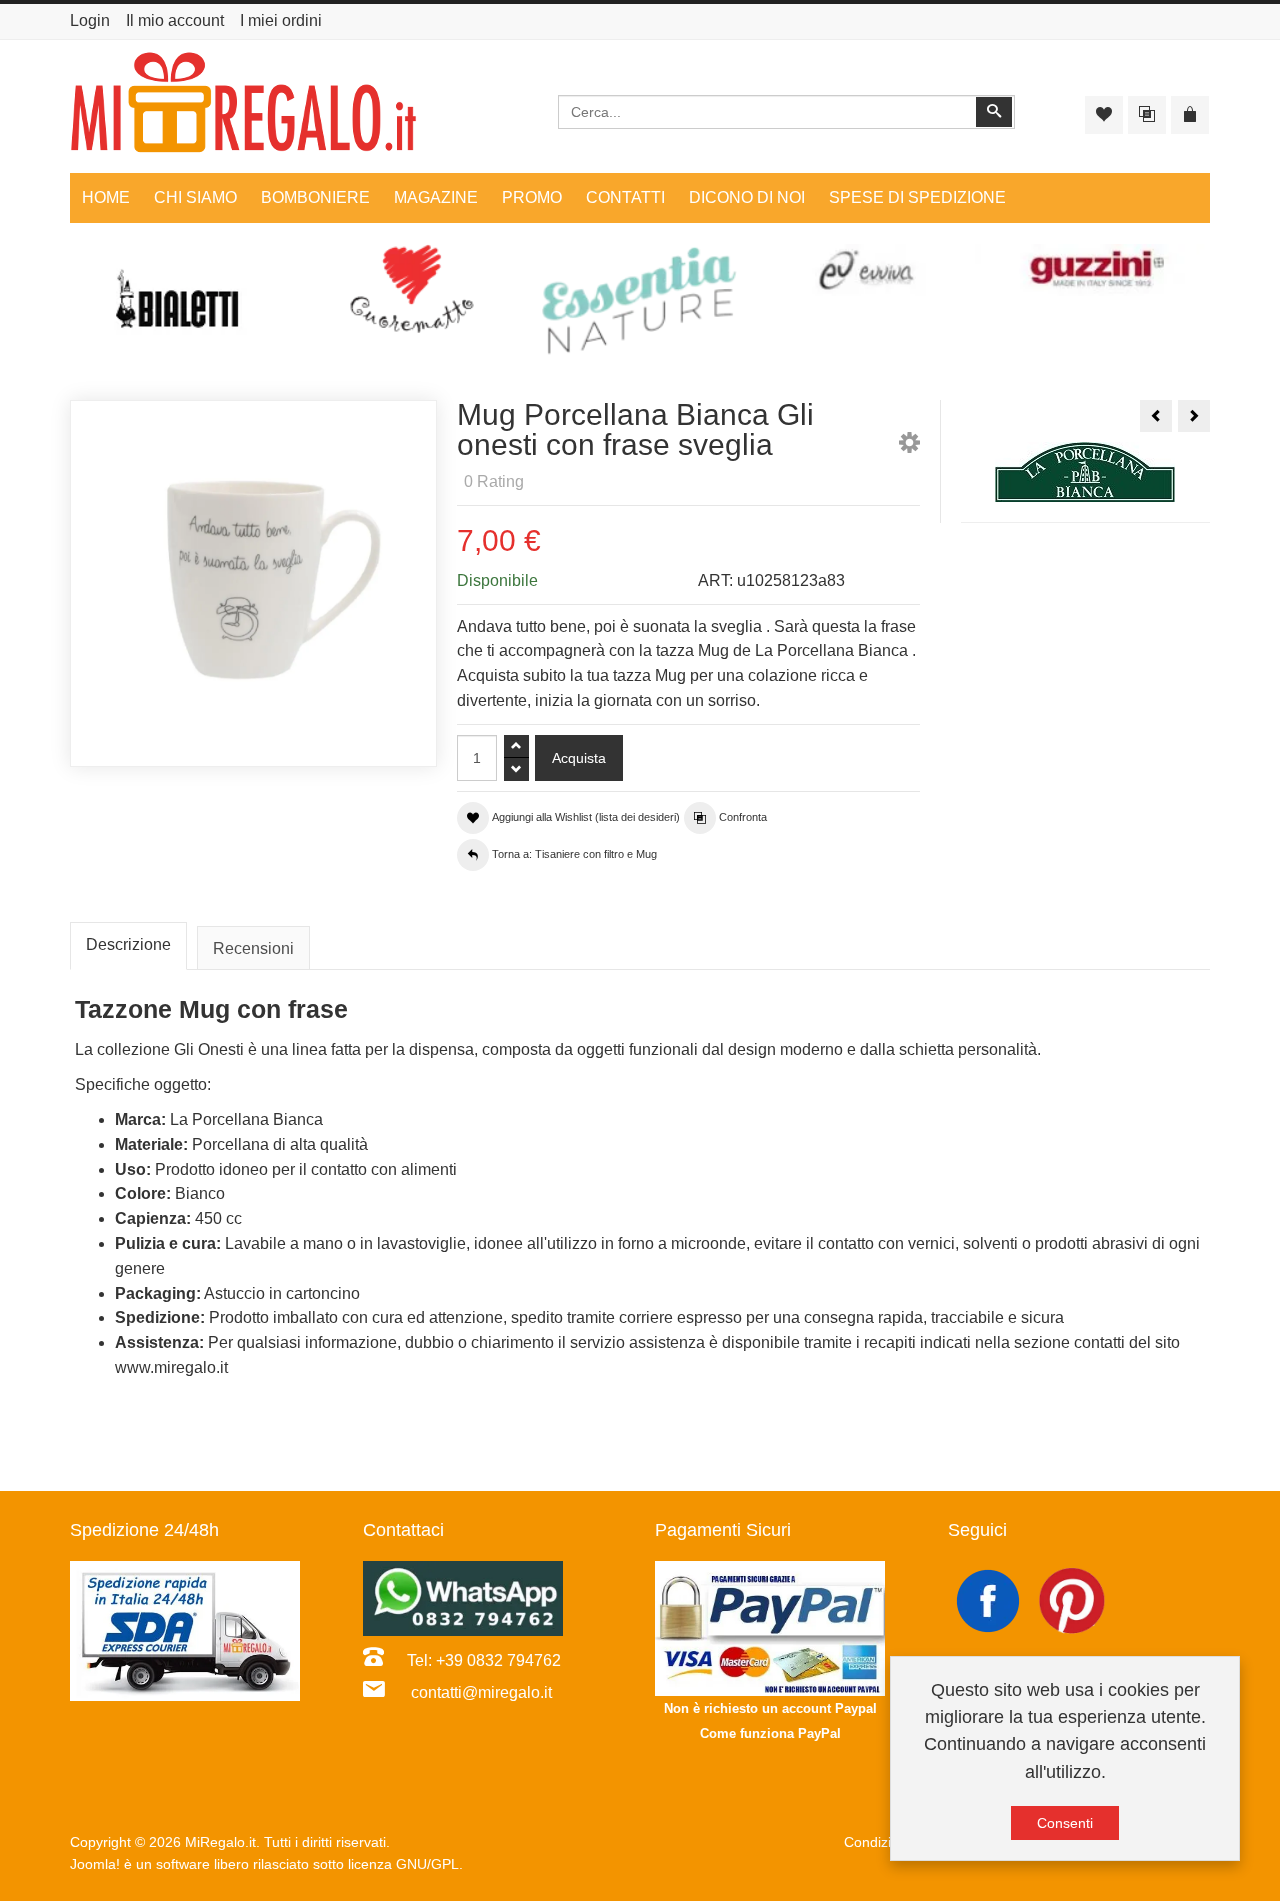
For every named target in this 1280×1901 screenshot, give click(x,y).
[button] (909, 446)
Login (90, 20)
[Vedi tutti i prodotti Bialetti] (184, 307)
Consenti (1065, 1823)
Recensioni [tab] (253, 948)
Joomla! (95, 1864)
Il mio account (175, 20)
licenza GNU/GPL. (405, 1864)
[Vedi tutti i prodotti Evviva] (868, 270)
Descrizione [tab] (128, 944)
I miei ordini (281, 20)
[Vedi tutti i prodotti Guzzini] (1096, 270)
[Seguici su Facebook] (990, 1599)
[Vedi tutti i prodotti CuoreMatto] (412, 289)
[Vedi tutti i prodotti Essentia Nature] (640, 301)
